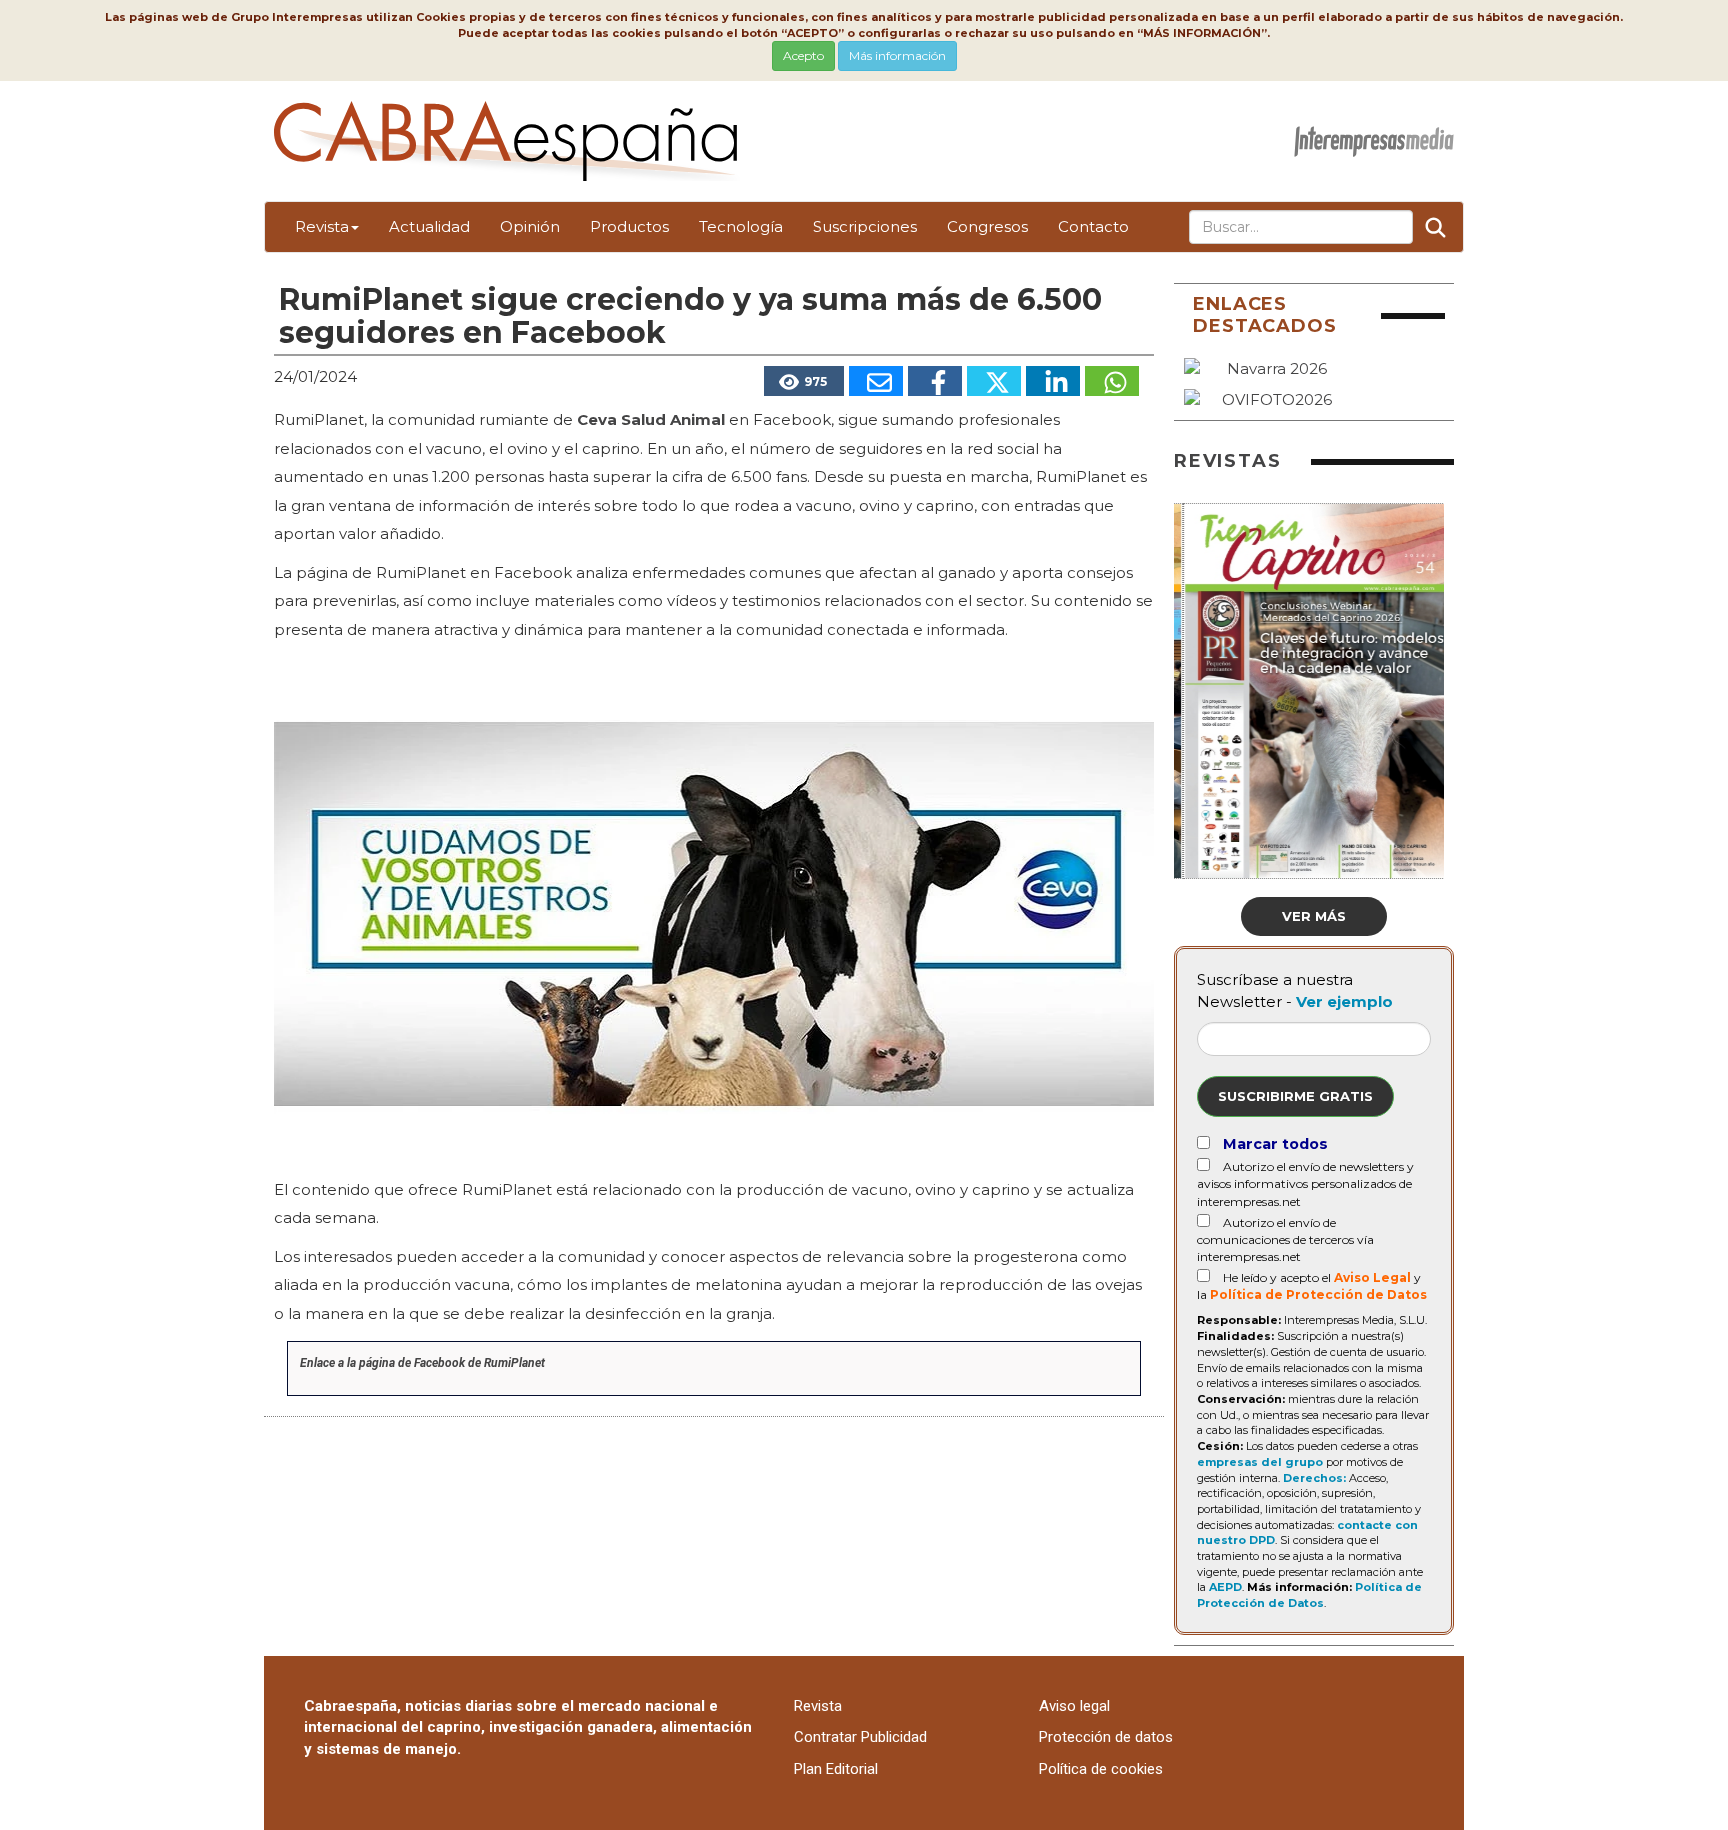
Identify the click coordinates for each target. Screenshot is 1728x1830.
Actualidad (429, 226)
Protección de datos (1106, 1737)
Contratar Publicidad (860, 1737)
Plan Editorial (836, 1769)
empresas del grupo (1260, 1462)
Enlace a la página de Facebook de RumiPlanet (422, 1363)
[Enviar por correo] (876, 381)
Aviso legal (1074, 1706)
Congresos (987, 226)
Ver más (1314, 916)
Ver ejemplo (1344, 1001)
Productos (629, 226)
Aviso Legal (1372, 1277)
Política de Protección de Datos (1318, 1294)
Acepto (803, 55)
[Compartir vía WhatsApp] (1112, 381)
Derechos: (1314, 1478)
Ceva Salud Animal (651, 419)
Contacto (1093, 226)
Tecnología (741, 226)
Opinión (530, 226)
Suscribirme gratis (1295, 1096)
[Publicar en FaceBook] (935, 381)
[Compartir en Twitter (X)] (994, 381)
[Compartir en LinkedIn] (1053, 381)
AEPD (1225, 1587)
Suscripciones (865, 226)
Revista (322, 226)
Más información (897, 55)
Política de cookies (1101, 1769)
